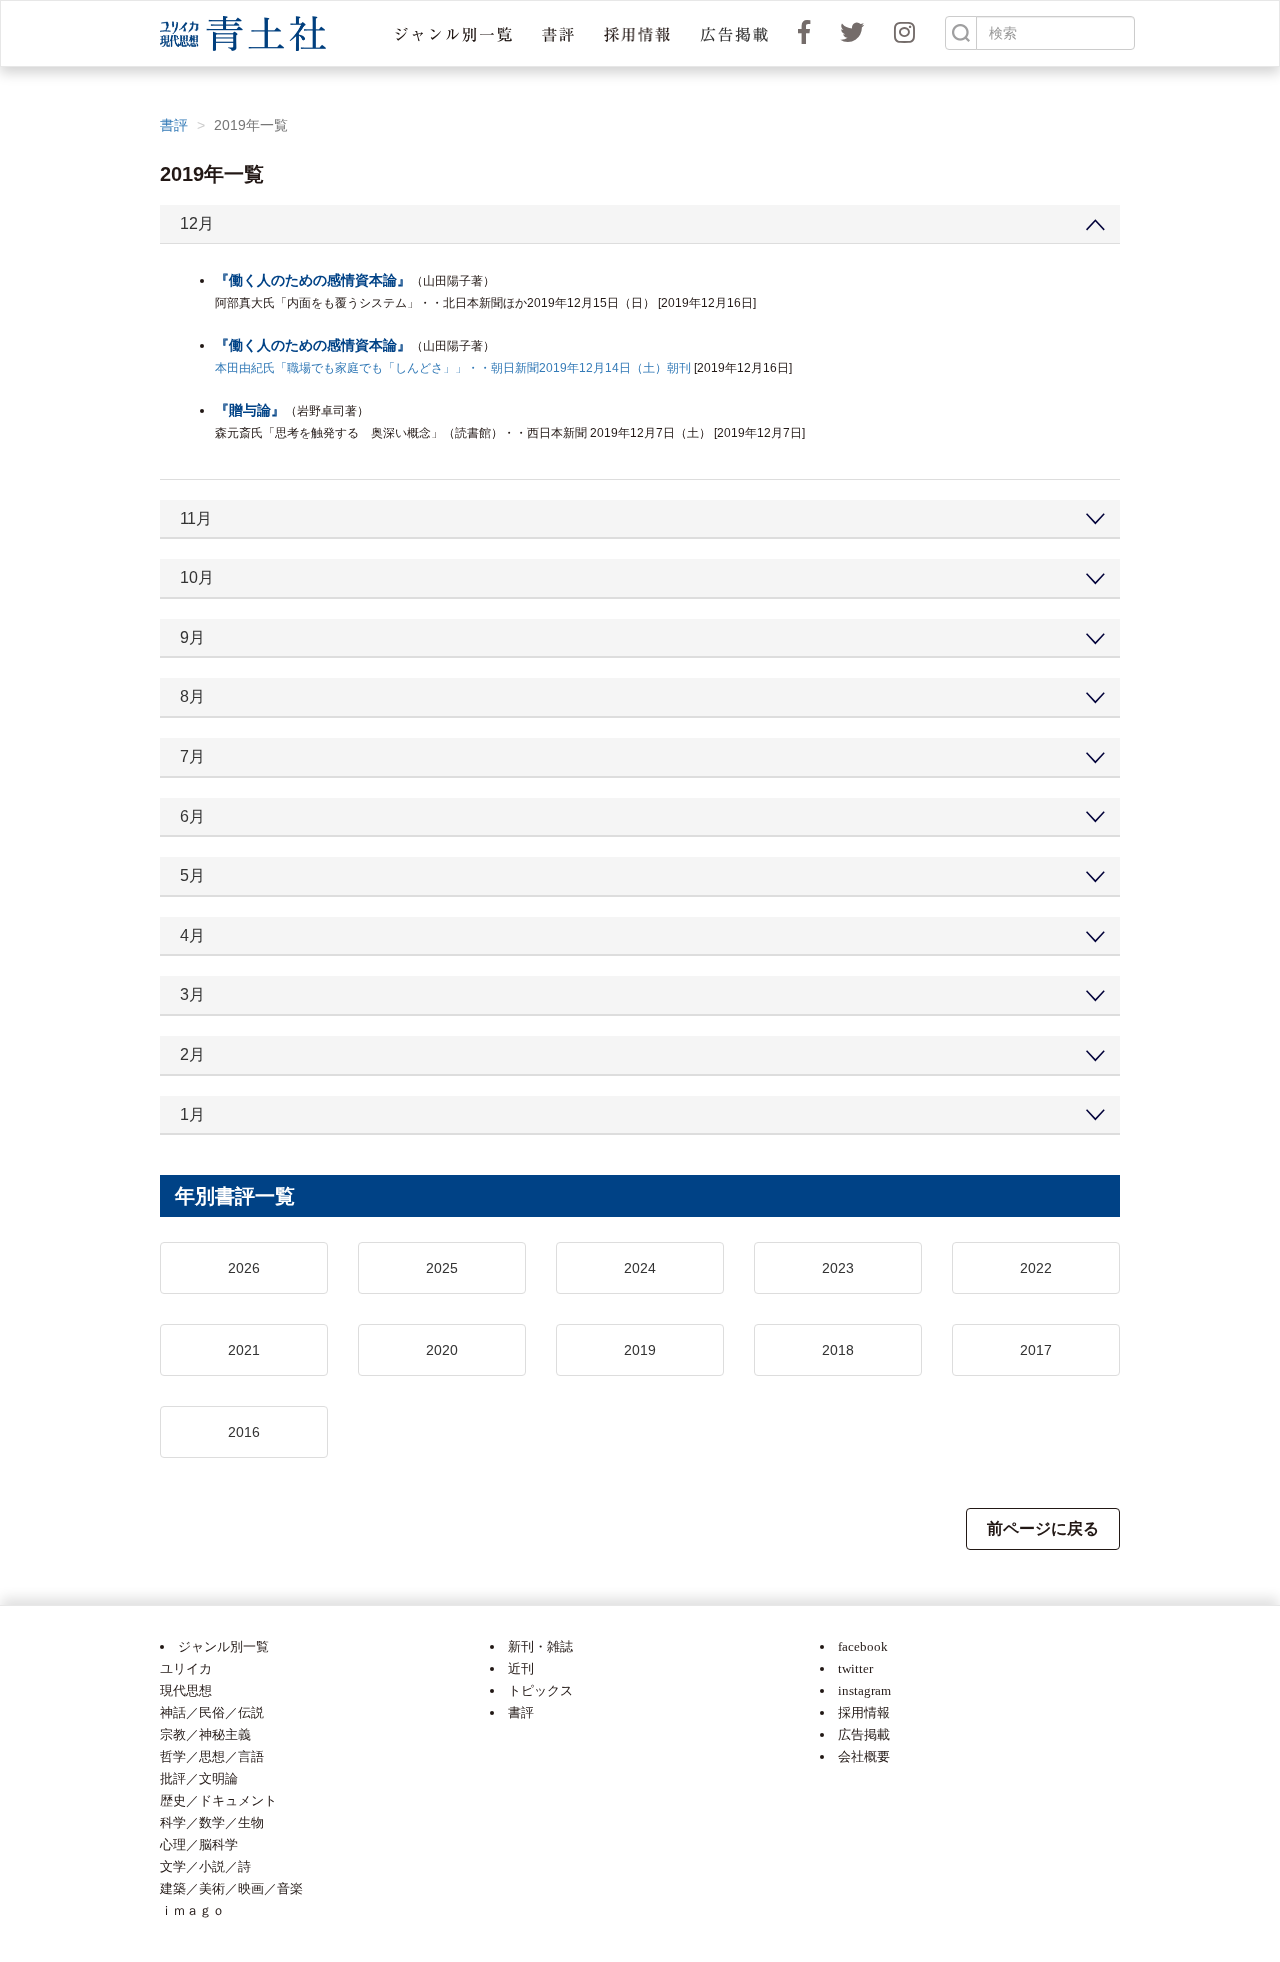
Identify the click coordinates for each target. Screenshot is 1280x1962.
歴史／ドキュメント (218, 1800)
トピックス (540, 1690)
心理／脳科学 (199, 1844)
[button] (453, 33)
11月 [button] (196, 518)
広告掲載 (864, 1734)
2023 (838, 1268)
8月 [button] (192, 696)
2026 (244, 1268)
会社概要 (864, 1756)
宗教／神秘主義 (205, 1734)
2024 (640, 1268)
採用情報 (864, 1712)
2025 (442, 1268)
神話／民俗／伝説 (212, 1712)
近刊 (521, 1668)
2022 (1036, 1268)
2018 (838, 1350)
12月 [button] (197, 223)
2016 (244, 1432)
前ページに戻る (1043, 1528)
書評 (174, 125)
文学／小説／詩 (205, 1866)
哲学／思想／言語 (212, 1756)
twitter (855, 1668)
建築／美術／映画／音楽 (231, 1888)
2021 (244, 1350)
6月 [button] (192, 816)
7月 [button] (192, 756)
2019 (640, 1350)
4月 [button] (192, 935)
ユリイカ (186, 1668)
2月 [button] (192, 1054)
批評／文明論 (199, 1778)
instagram (864, 1690)
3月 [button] (192, 994)
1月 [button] (192, 1114)
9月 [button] (192, 637)
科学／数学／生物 (212, 1822)
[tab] (640, 224)
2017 (1036, 1350)
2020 (442, 1350)
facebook (863, 1646)
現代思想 (186, 1690)
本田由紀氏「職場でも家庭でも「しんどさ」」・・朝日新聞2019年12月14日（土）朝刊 (453, 368)
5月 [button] (192, 875)
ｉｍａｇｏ (192, 1910)
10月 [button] (197, 577)
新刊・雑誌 (540, 1646)
